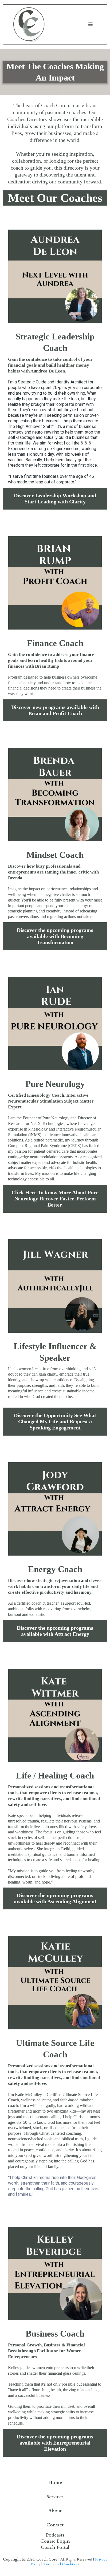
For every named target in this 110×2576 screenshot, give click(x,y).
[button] (91, 25)
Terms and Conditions (61, 2564)
